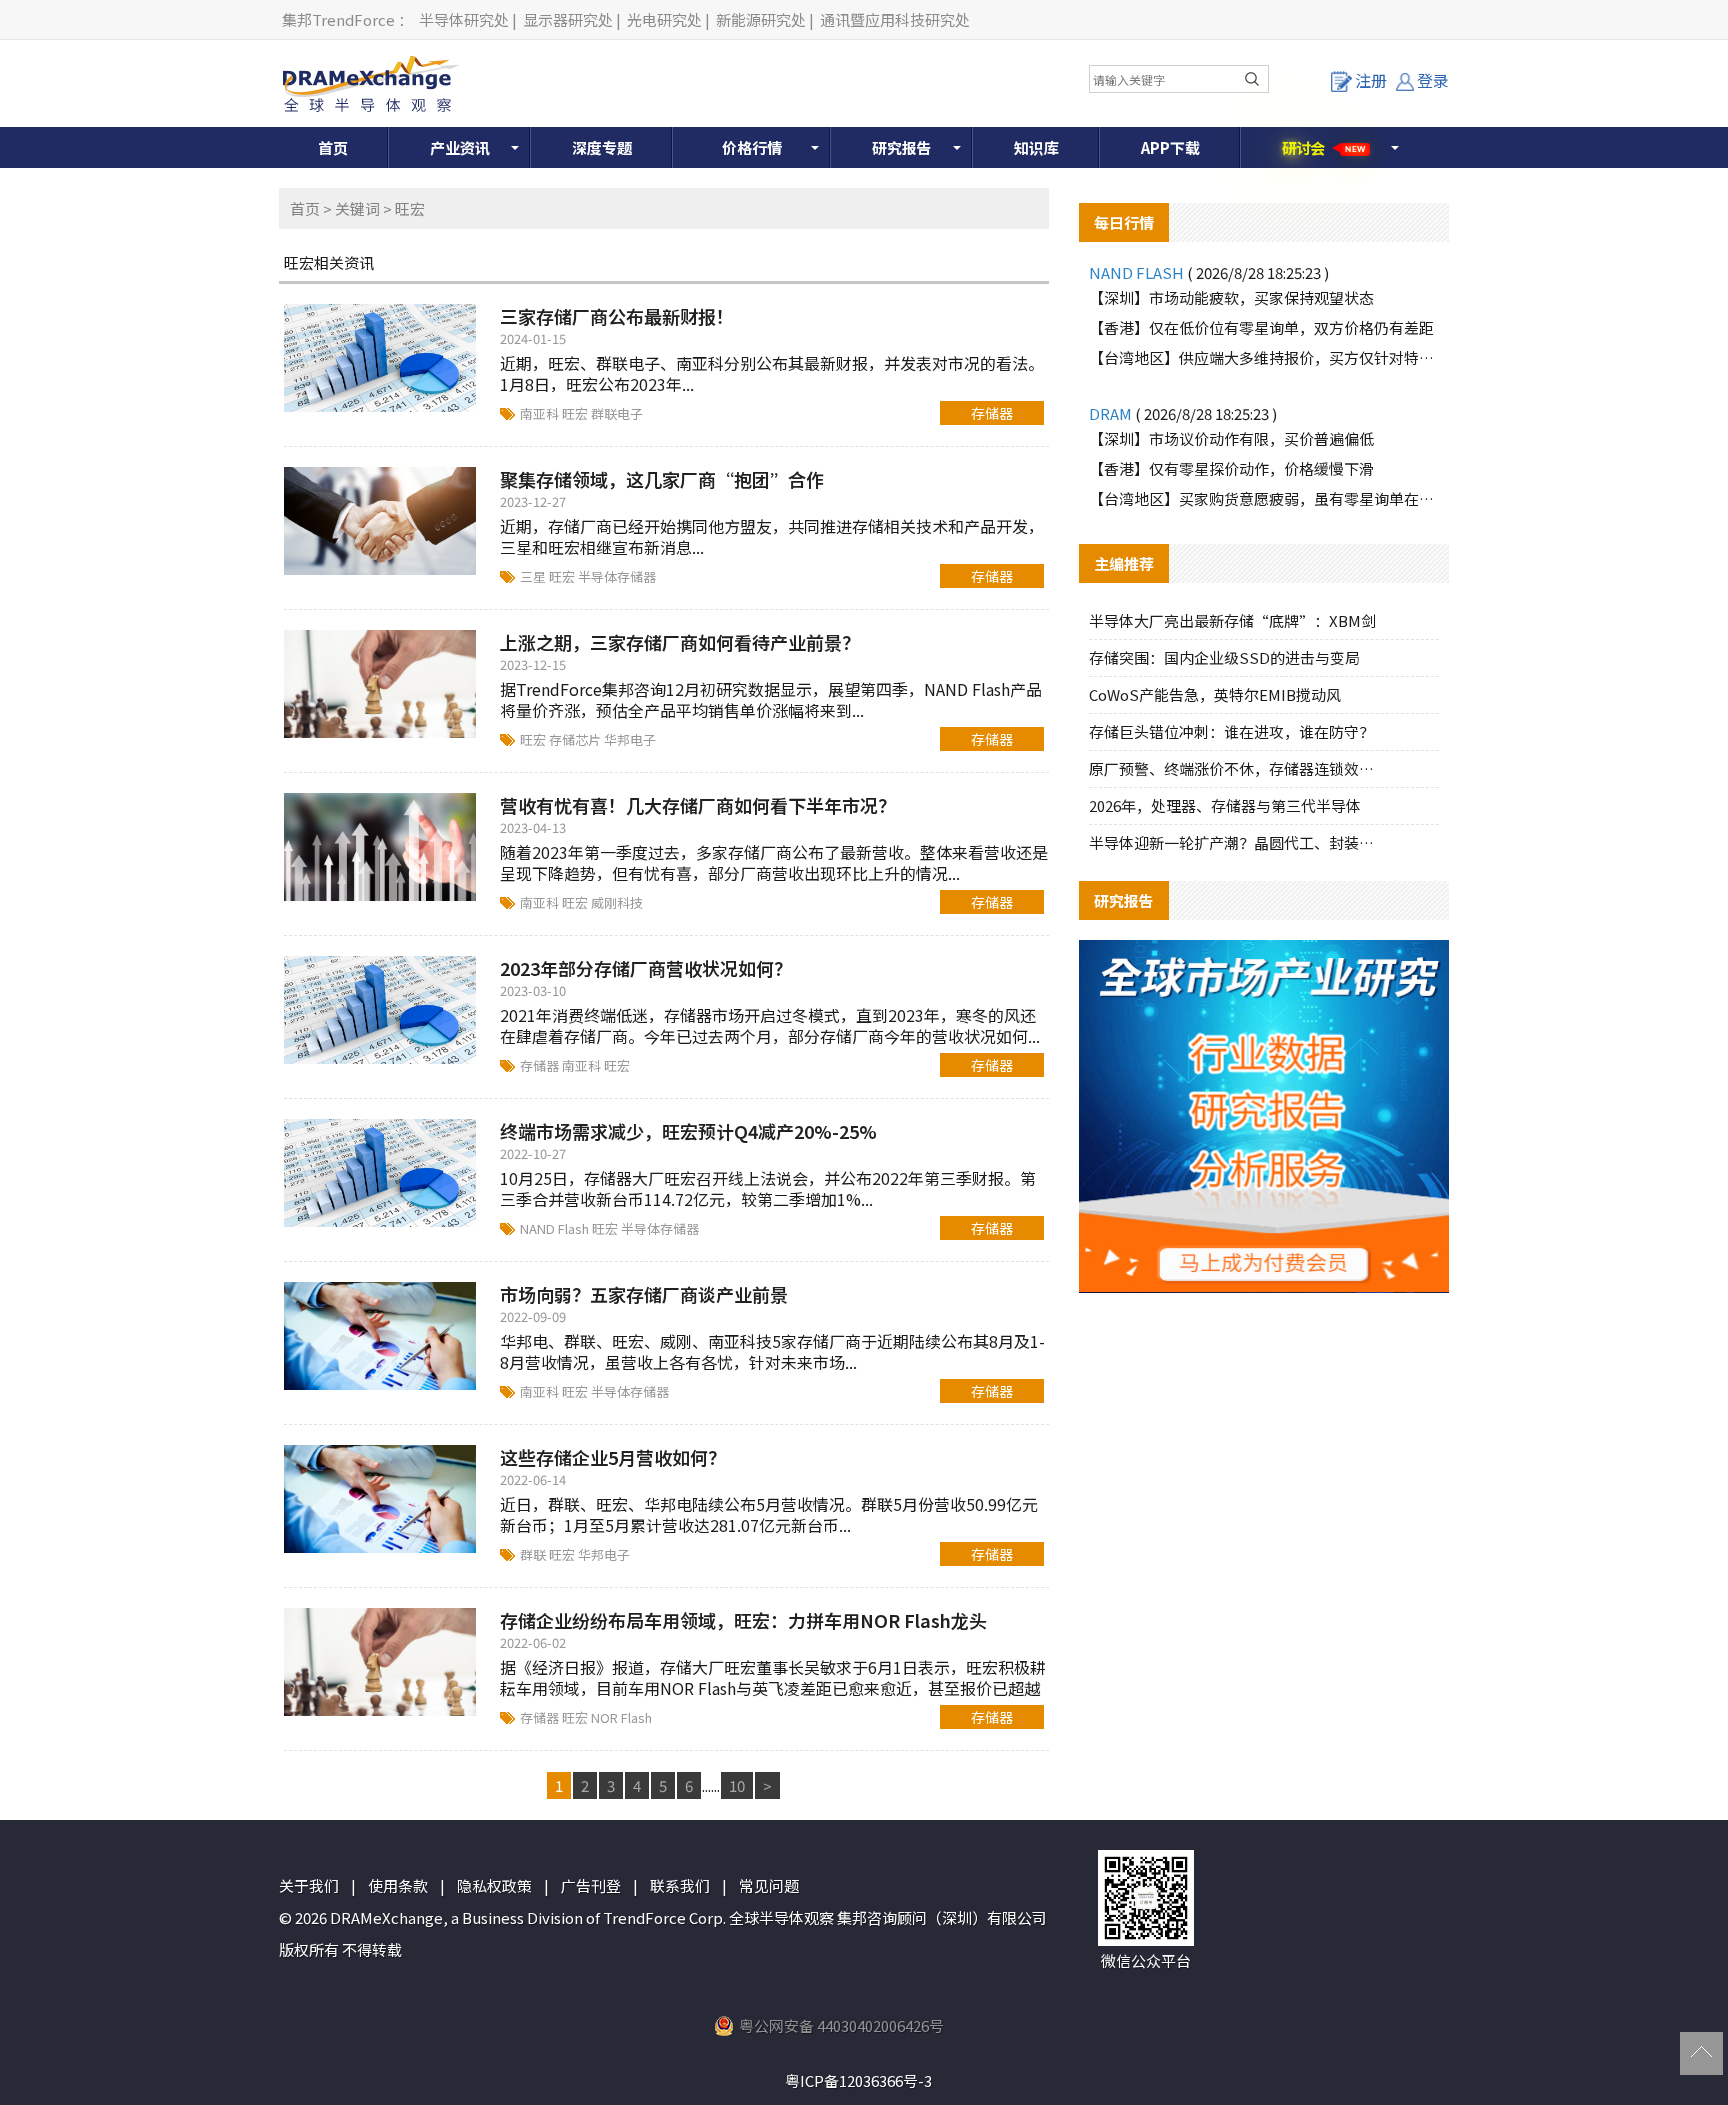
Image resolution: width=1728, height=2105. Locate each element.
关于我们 (309, 1885)
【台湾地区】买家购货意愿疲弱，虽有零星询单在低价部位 (1264, 498)
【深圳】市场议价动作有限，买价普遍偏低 (1231, 438)
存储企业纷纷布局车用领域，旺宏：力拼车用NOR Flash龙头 (743, 1620)
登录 (1433, 80)
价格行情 (752, 147)
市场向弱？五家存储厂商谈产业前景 (644, 1294)
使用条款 (398, 1885)
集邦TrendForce (338, 19)
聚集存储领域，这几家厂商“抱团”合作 (662, 479)
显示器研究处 (568, 19)
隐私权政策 (494, 1885)
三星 (534, 576)
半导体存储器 (617, 576)
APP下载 (1170, 147)
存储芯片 (576, 739)
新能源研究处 (761, 19)
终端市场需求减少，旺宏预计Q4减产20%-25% (688, 1131)
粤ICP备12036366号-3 (858, 2080)
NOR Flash (621, 1717)
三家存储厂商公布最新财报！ (617, 316)
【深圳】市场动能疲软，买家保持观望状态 (1231, 297)
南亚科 (541, 413)
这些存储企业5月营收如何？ (613, 1457)
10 (737, 1785)
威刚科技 (617, 902)
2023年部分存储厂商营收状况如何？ (646, 968)
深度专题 (602, 147)
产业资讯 (460, 147)
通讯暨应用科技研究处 (895, 19)
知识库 (1036, 147)
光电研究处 (664, 19)
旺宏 (576, 413)
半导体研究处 (464, 19)
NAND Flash (556, 1228)
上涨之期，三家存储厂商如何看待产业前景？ (680, 642)
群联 (534, 1554)
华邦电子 (630, 739)
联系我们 (680, 1885)
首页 (333, 147)
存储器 (992, 413)
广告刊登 (591, 1885)
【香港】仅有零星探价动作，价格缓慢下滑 (1231, 468)
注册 (1371, 80)
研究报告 (902, 147)
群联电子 (617, 413)
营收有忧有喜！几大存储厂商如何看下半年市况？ (698, 805)
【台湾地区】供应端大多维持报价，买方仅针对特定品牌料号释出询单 (1264, 357)
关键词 (357, 208)
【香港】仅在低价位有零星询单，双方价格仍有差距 (1261, 327)
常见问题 (769, 1885)
